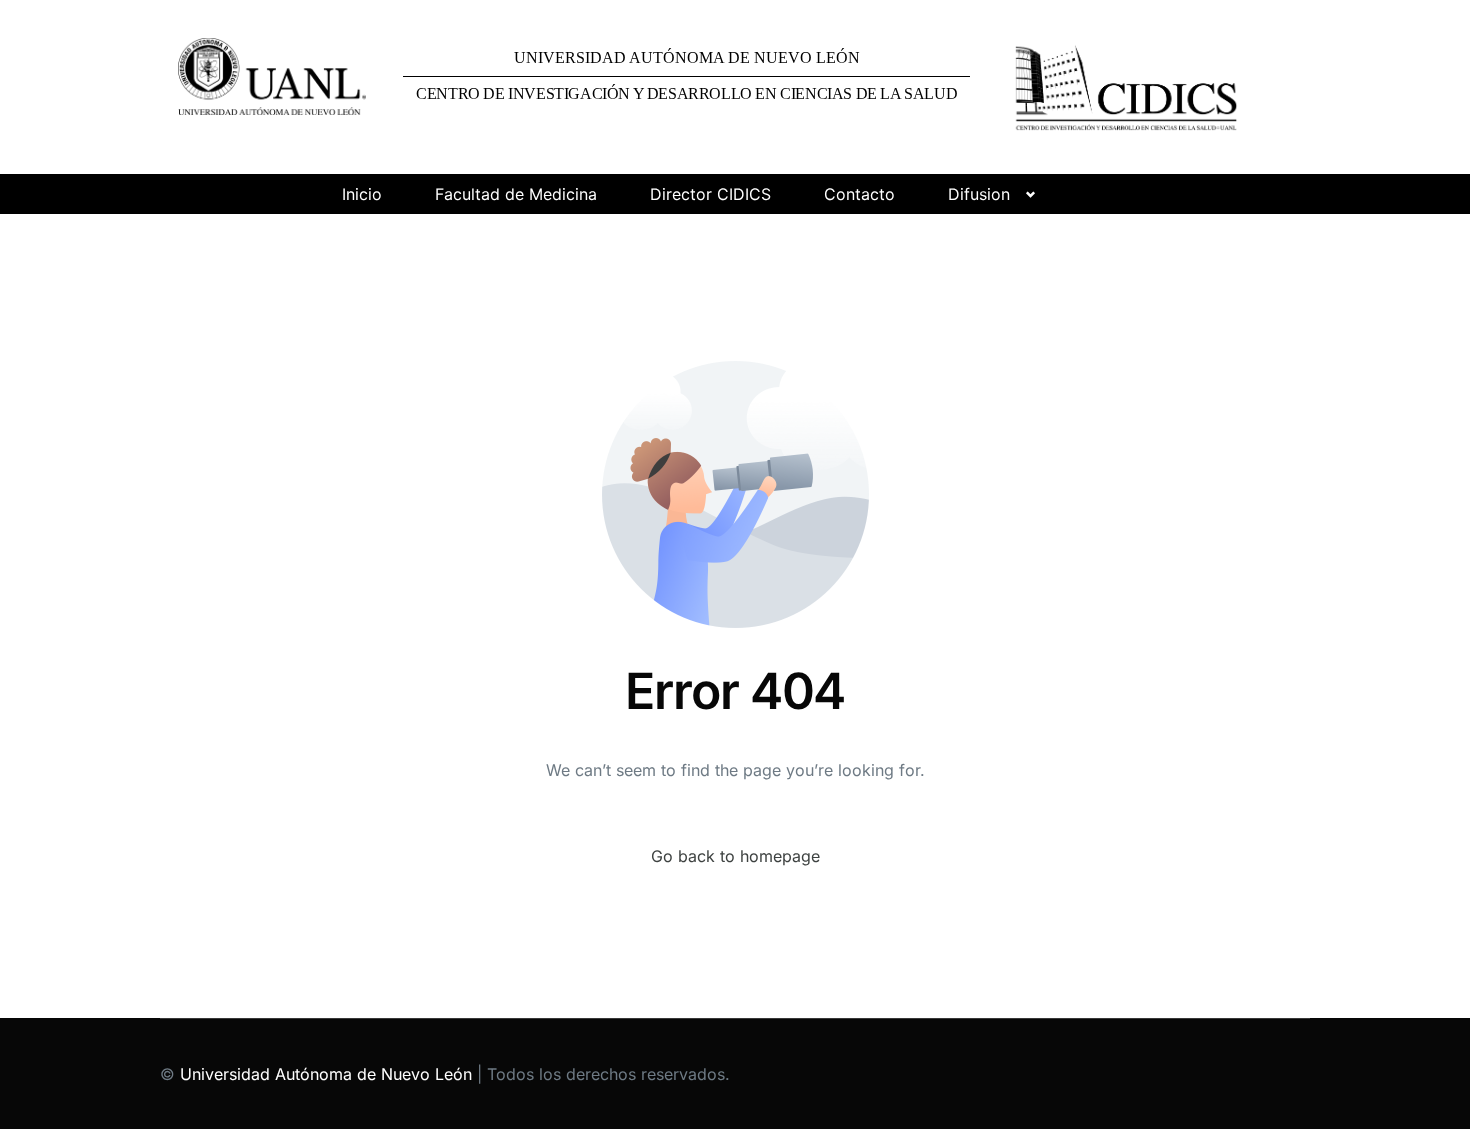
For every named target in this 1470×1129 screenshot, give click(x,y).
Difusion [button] (979, 194)
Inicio (362, 194)
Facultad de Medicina (516, 194)
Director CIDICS (710, 194)
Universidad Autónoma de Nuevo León (326, 1074)
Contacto (859, 194)
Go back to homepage (735, 856)
